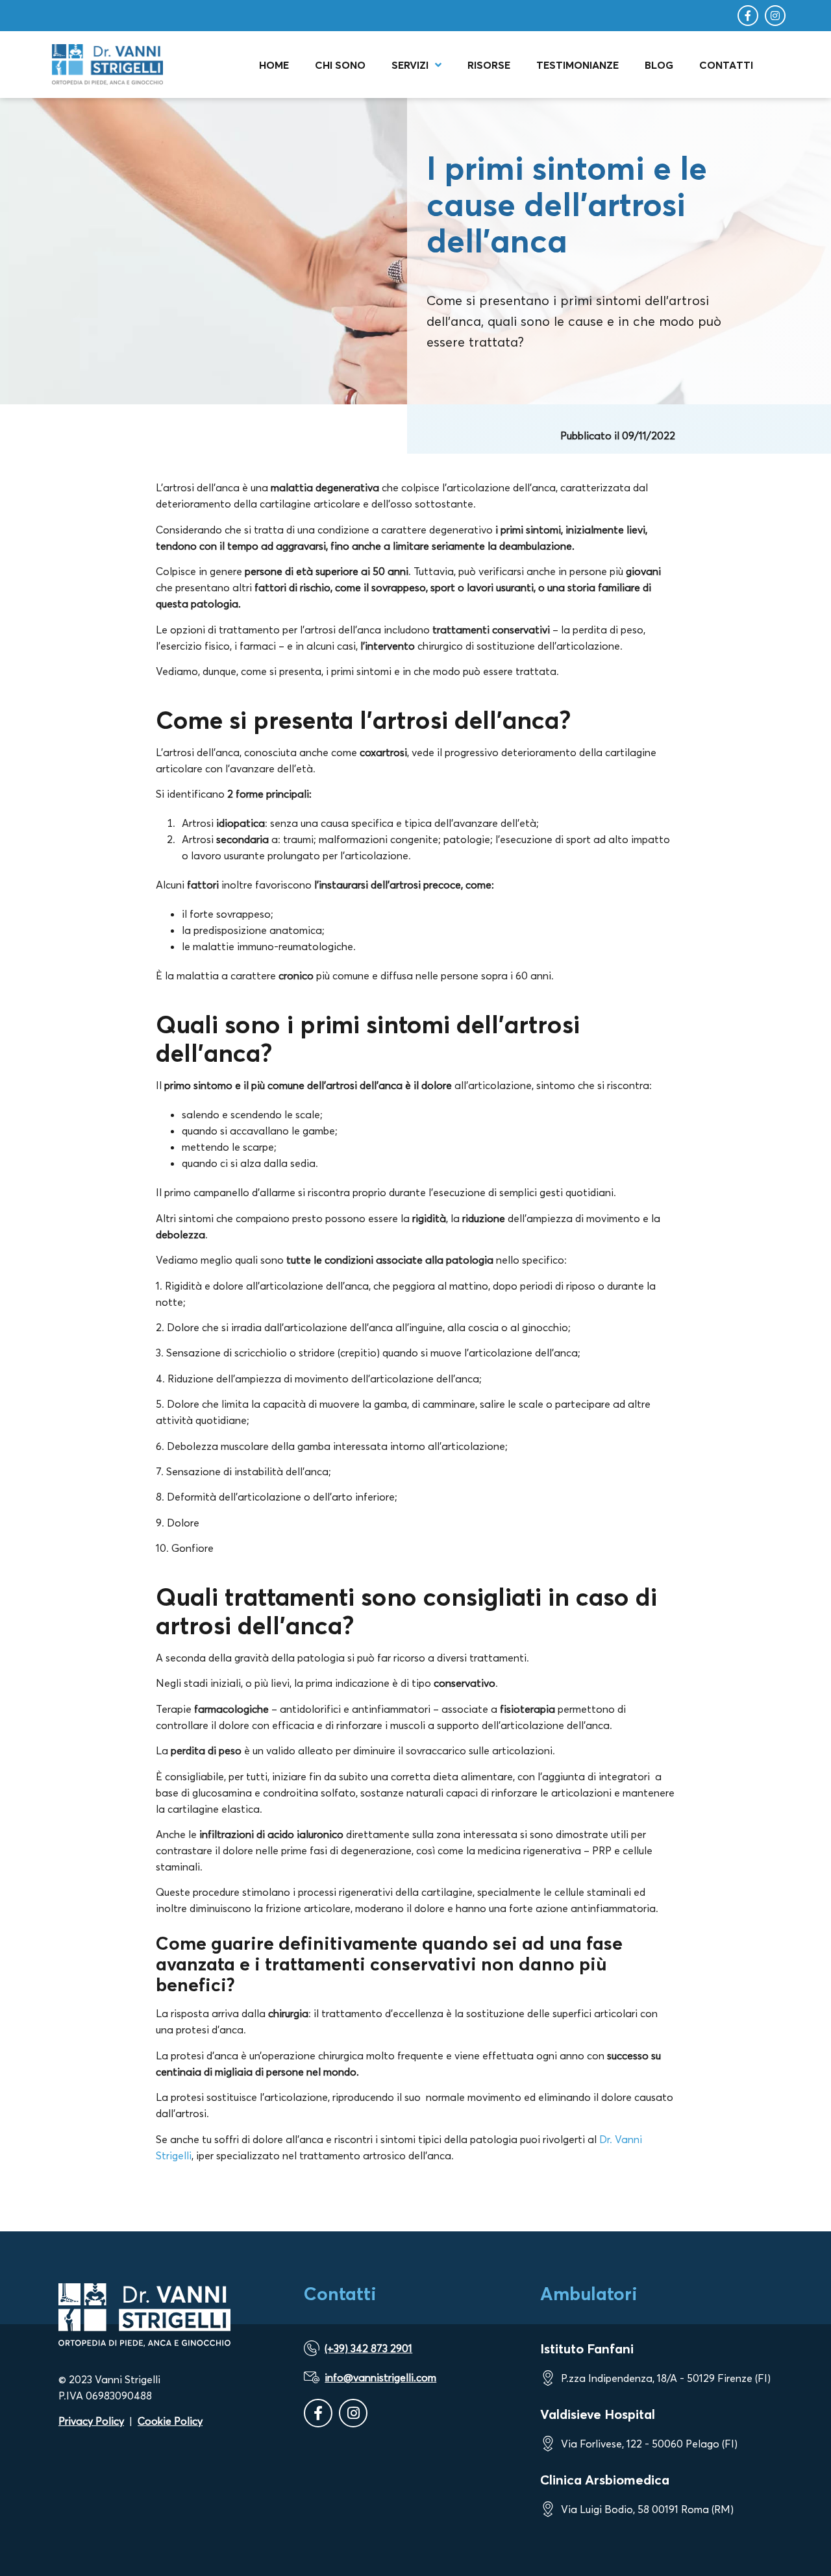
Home (274, 65)
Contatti (726, 65)
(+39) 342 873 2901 (368, 2348)
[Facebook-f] (748, 16)
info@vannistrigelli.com (380, 2377)
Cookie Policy (170, 2421)
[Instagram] (775, 16)
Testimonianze (577, 65)
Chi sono (340, 65)
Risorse (489, 65)
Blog (659, 65)
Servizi (410, 65)
